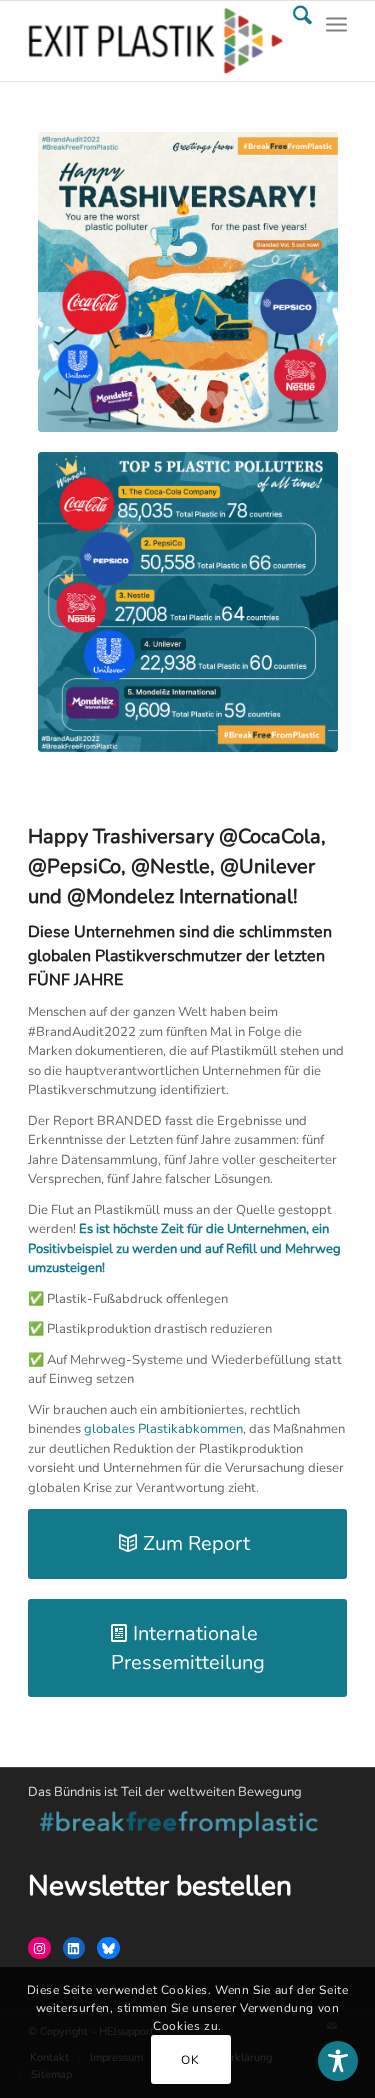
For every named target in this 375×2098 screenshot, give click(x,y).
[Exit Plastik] (155, 41)
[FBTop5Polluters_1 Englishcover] (188, 282)
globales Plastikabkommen (163, 1429)
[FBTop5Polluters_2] (188, 602)
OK (190, 2060)
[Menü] (336, 41)
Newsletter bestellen (160, 1886)
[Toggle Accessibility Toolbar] (338, 2061)
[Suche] (292, 41)
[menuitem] (292, 41)
